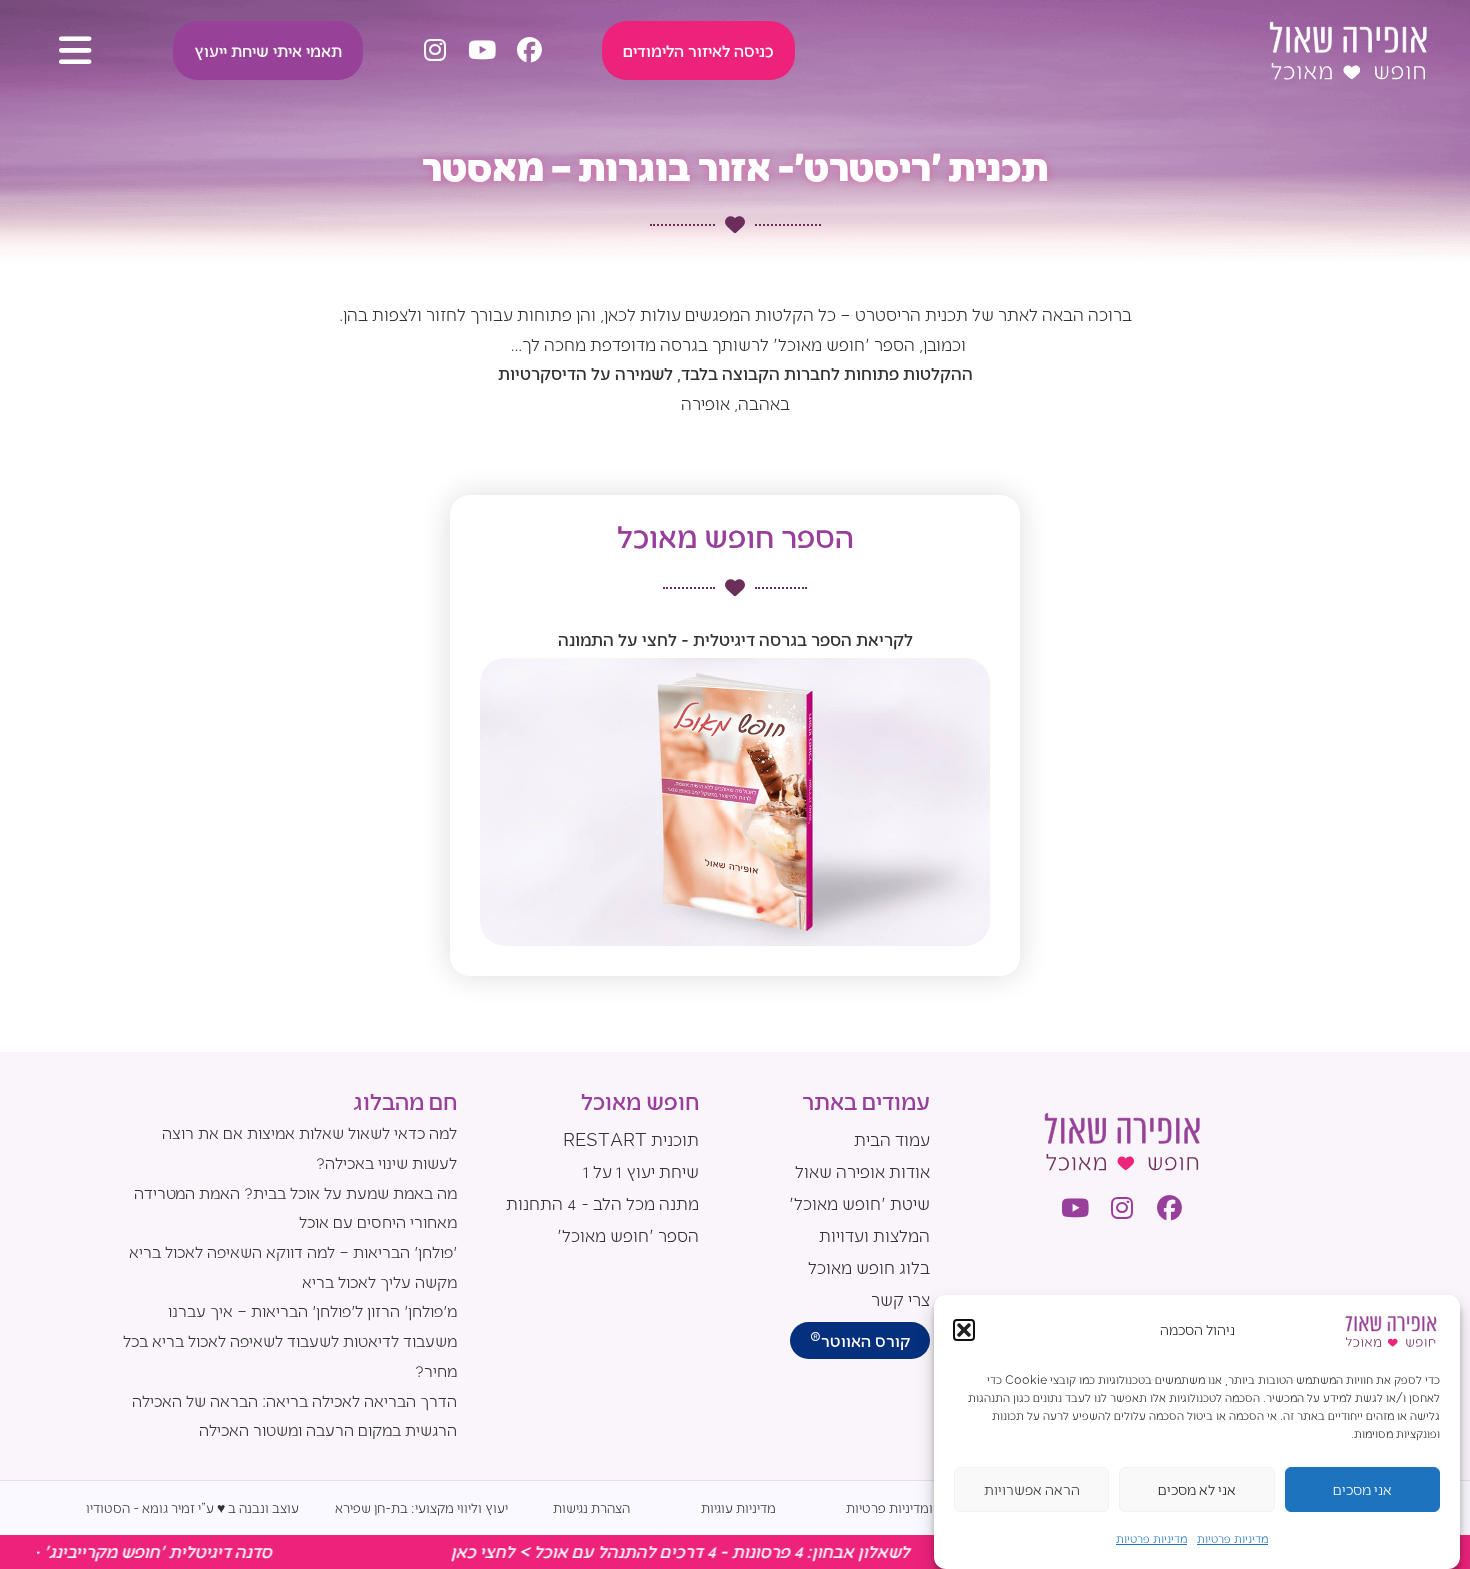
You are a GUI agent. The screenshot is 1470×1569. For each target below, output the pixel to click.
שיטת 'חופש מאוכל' (859, 1203)
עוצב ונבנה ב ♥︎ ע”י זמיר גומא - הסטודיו (192, 1507)
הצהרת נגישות (591, 1507)
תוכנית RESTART (631, 1139)
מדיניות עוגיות (738, 1507)
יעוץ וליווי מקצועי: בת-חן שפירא (421, 1507)
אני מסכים (1362, 1490)
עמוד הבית (892, 1139)
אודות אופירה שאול (862, 1171)
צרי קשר (900, 1299)
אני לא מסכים (1197, 1490)
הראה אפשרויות (1032, 1490)
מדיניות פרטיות (1232, 1538)
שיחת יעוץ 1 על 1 (641, 1171)
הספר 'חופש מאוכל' (628, 1235)
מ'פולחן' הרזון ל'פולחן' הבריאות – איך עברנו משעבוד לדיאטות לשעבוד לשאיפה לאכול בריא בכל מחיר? (290, 1339)
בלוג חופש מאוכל (869, 1267)
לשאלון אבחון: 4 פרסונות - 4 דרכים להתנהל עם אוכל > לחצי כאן (733, 1551)
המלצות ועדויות (874, 1235)
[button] (964, 1330)
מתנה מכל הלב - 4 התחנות (602, 1203)
